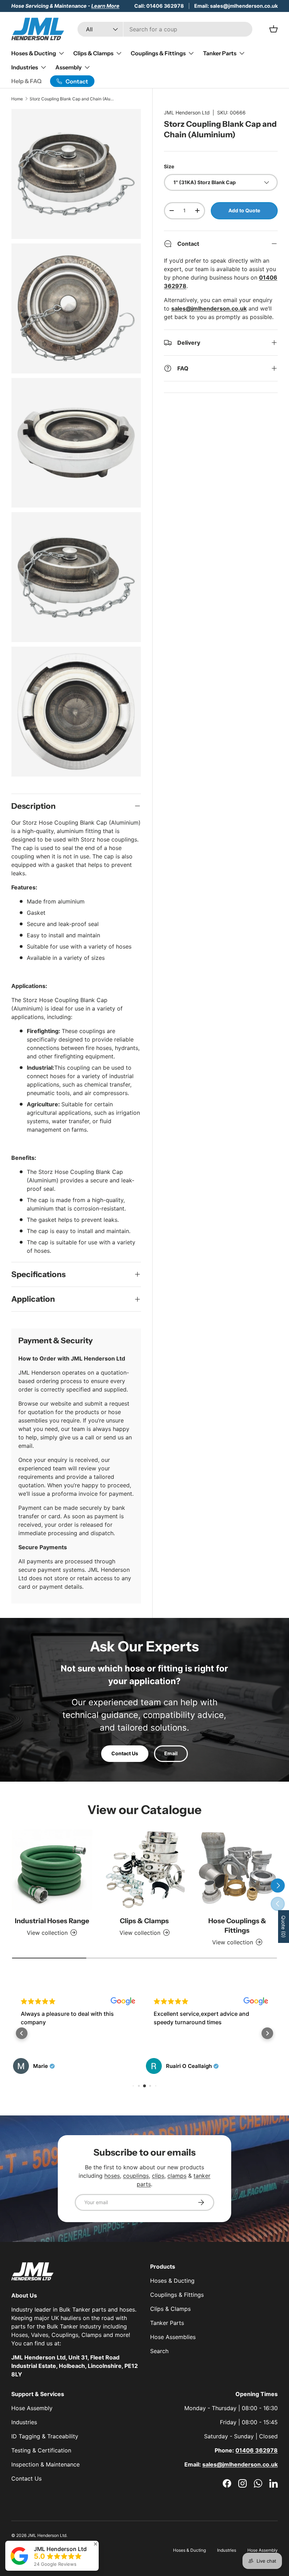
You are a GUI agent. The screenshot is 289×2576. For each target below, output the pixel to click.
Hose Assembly (32, 2408)
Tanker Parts (167, 2323)
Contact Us (125, 1753)
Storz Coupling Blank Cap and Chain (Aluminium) (72, 99)
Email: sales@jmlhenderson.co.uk (236, 6)
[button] (22, 2033)
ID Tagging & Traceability (45, 2436)
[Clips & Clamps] (145, 1870)
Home (17, 99)
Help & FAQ (26, 81)
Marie (41, 2066)
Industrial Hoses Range (52, 1921)
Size (169, 166)
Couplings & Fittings (177, 2295)
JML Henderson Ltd (187, 112)
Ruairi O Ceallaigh (189, 2066)
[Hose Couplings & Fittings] (237, 1870)
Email (171, 1753)
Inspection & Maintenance (45, 2464)
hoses (112, 2176)
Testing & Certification (41, 2450)
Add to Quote (244, 210)
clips (158, 2176)
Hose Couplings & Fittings (237, 1925)
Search (159, 2351)
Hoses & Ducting (172, 2281)
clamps (177, 2176)
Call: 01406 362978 (159, 6)
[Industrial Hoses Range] (52, 1870)
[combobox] (165, 29)
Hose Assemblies (173, 2337)
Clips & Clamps (144, 1921)
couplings (136, 2176)
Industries (24, 2422)
